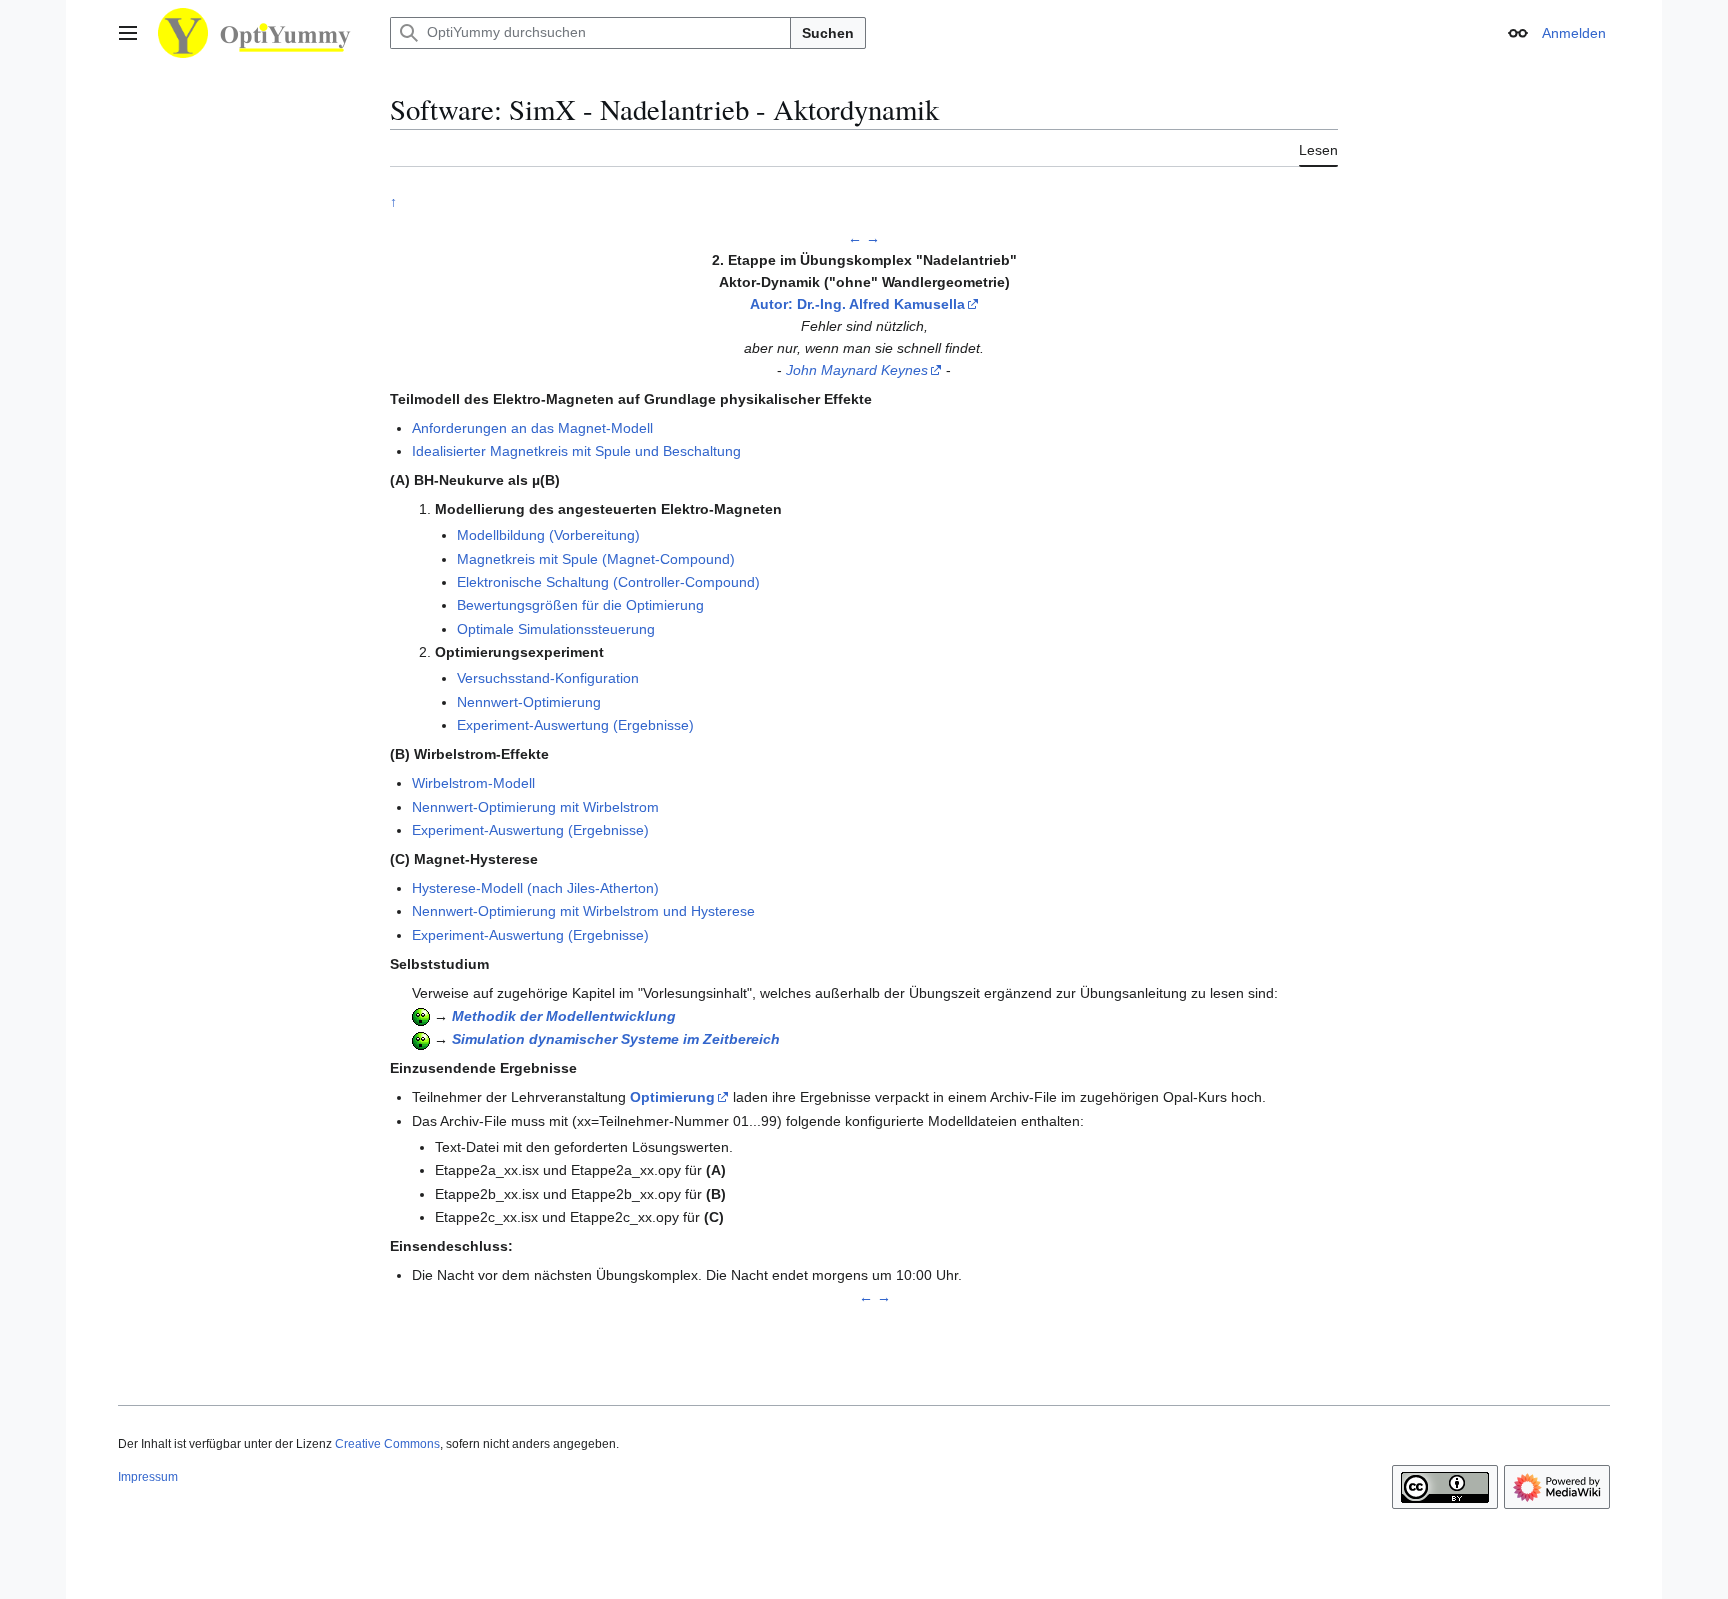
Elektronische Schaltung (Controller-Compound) (608, 582)
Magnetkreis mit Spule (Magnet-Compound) (596, 559)
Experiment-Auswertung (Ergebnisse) (575, 725)
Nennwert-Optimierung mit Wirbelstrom (535, 807)
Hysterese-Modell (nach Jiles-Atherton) (535, 888)
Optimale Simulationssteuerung (556, 629)
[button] (128, 33)
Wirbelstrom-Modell (473, 783)
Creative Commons (387, 1444)
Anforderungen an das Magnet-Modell (532, 428)
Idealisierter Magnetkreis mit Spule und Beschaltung (576, 451)
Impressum (148, 1477)
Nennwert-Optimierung (529, 702)
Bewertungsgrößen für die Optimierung (580, 605)
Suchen (828, 33)
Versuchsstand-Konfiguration (548, 678)
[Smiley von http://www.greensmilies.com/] (421, 1016)
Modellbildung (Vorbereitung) (548, 535)
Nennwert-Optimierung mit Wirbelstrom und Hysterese (583, 911)
